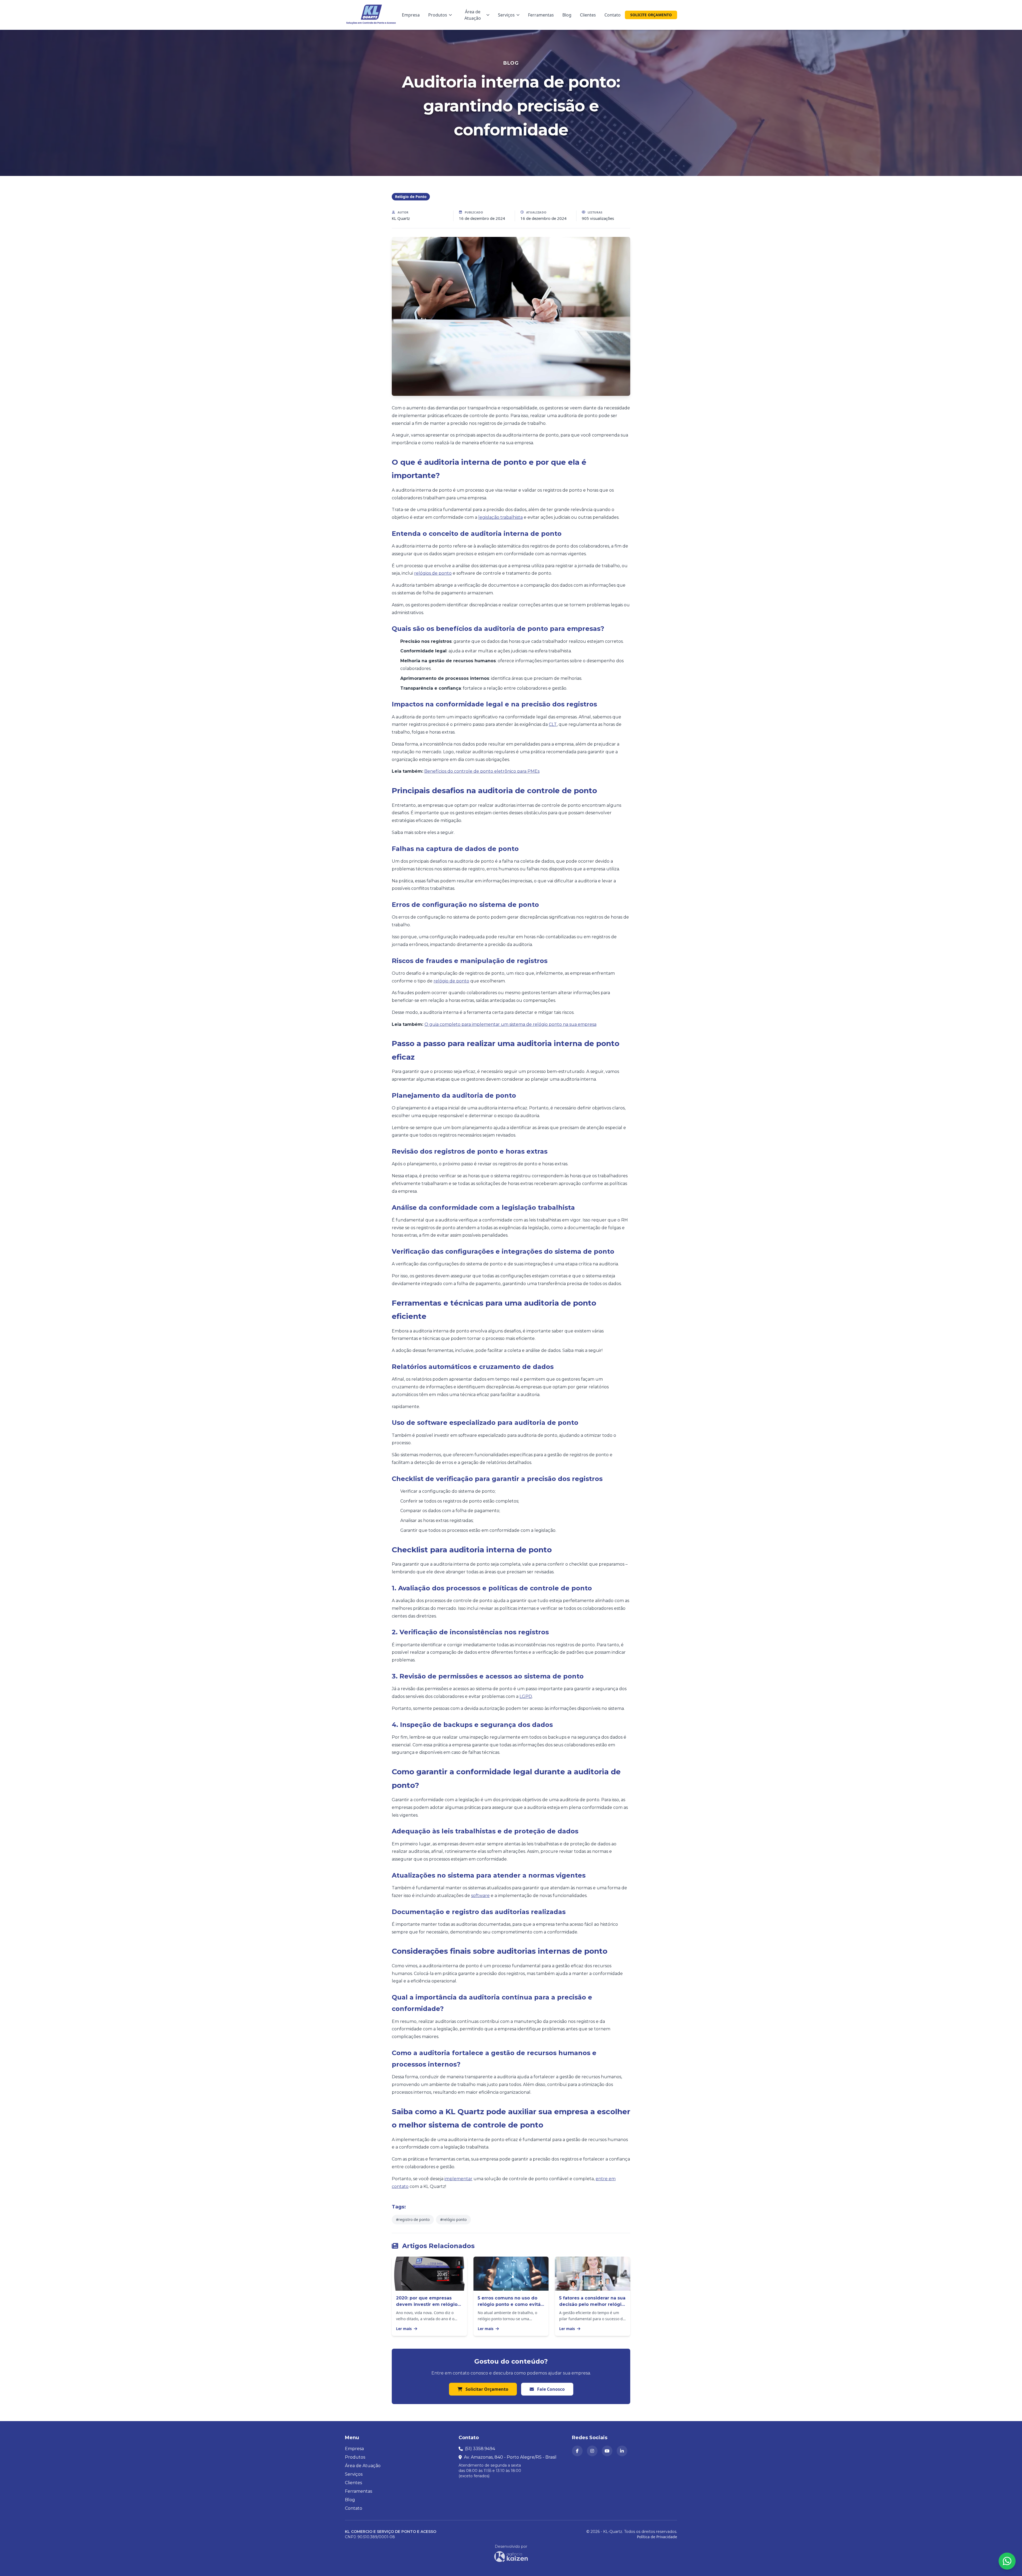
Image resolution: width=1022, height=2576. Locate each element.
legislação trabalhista (500, 517)
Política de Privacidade (657, 2537)
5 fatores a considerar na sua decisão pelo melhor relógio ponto (592, 2304)
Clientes (588, 15)
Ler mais (404, 2329)
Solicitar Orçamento (486, 2389)
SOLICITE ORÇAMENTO (651, 15)
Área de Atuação (473, 15)
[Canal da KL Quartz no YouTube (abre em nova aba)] (607, 2451)
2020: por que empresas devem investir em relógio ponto (427, 2304)
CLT (553, 724)
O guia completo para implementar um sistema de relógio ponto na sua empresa (510, 1024)
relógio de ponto (451, 981)
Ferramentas (541, 15)
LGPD (526, 1696)
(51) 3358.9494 (480, 2449)
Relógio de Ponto (411, 197)
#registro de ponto (413, 2219)
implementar (458, 2179)
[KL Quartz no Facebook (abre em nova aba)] (577, 2451)
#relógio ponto (453, 2219)
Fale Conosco (550, 2389)
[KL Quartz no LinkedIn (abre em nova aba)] (622, 2451)
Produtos (438, 15)
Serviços (506, 15)
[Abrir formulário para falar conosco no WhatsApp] (1007, 2561)
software (480, 1896)
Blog (567, 15)
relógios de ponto (433, 573)
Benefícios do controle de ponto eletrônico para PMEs (482, 771)
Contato (613, 15)
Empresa (411, 15)
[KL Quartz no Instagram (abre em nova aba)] (592, 2451)
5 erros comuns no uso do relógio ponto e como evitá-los (510, 2304)
